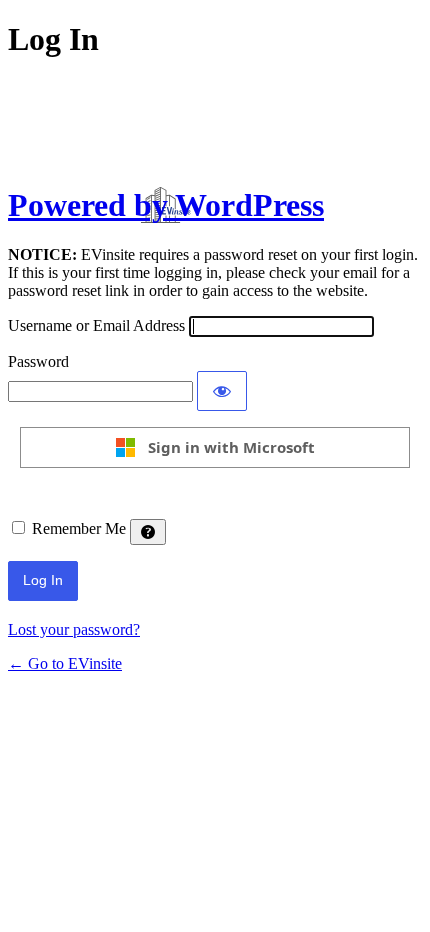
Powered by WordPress (166, 205)
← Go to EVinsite (65, 663)
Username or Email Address (96, 325)
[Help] (148, 532)
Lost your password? (74, 629)
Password (38, 361)
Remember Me (79, 528)
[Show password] (222, 391)
